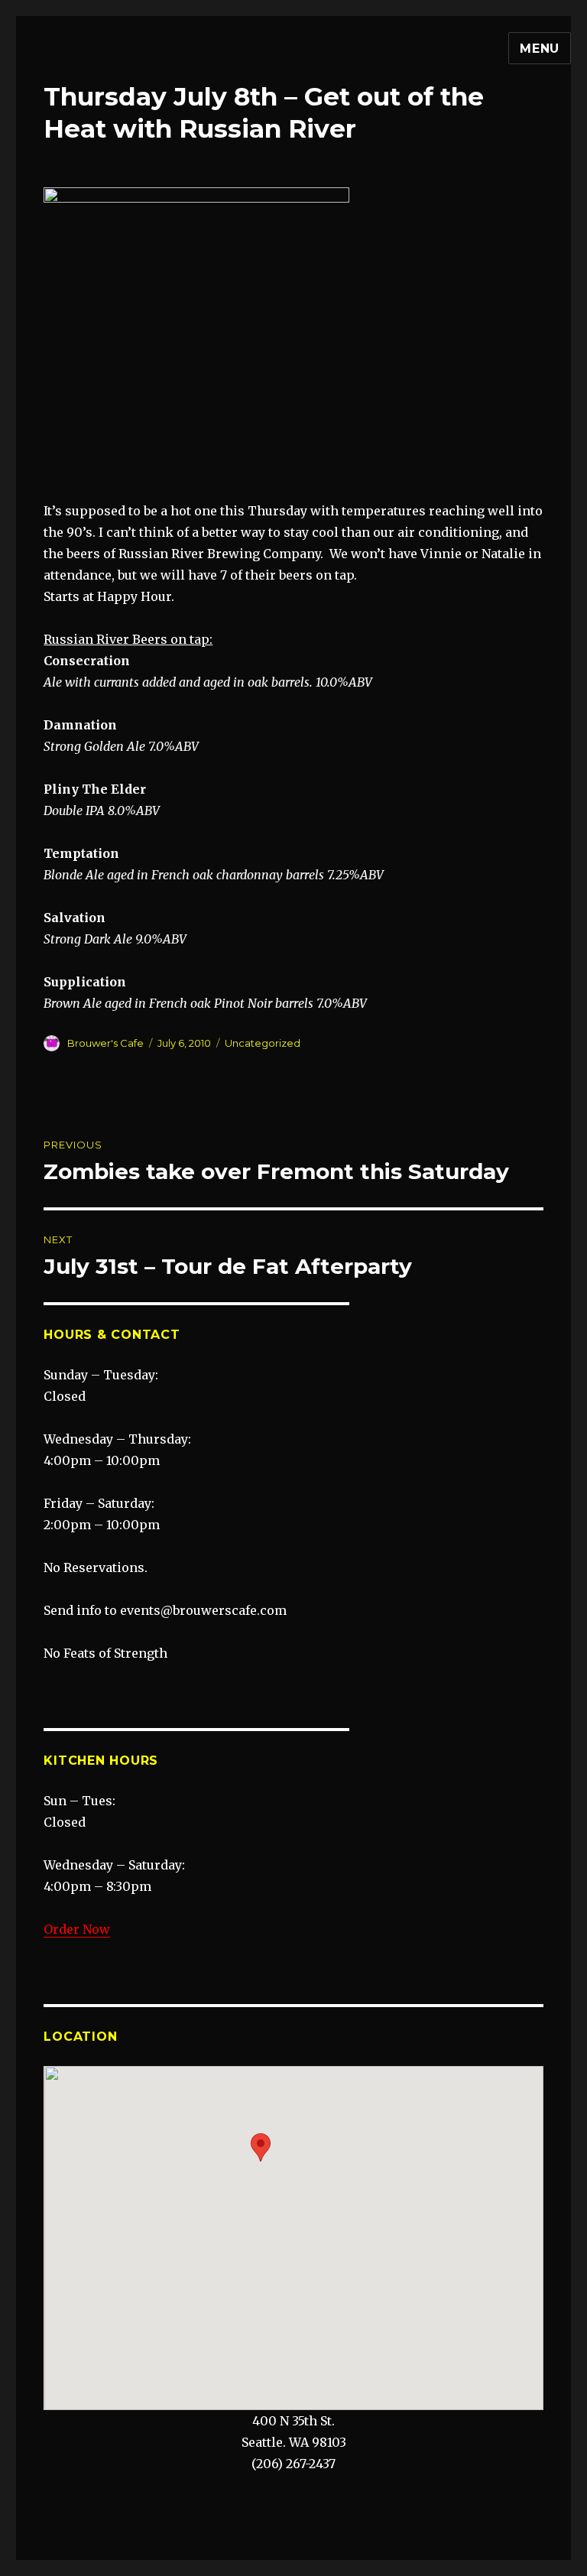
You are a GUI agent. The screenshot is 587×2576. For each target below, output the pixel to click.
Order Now (77, 1929)
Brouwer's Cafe (105, 1043)
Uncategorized (263, 1043)
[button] (261, 2147)
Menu (540, 49)
